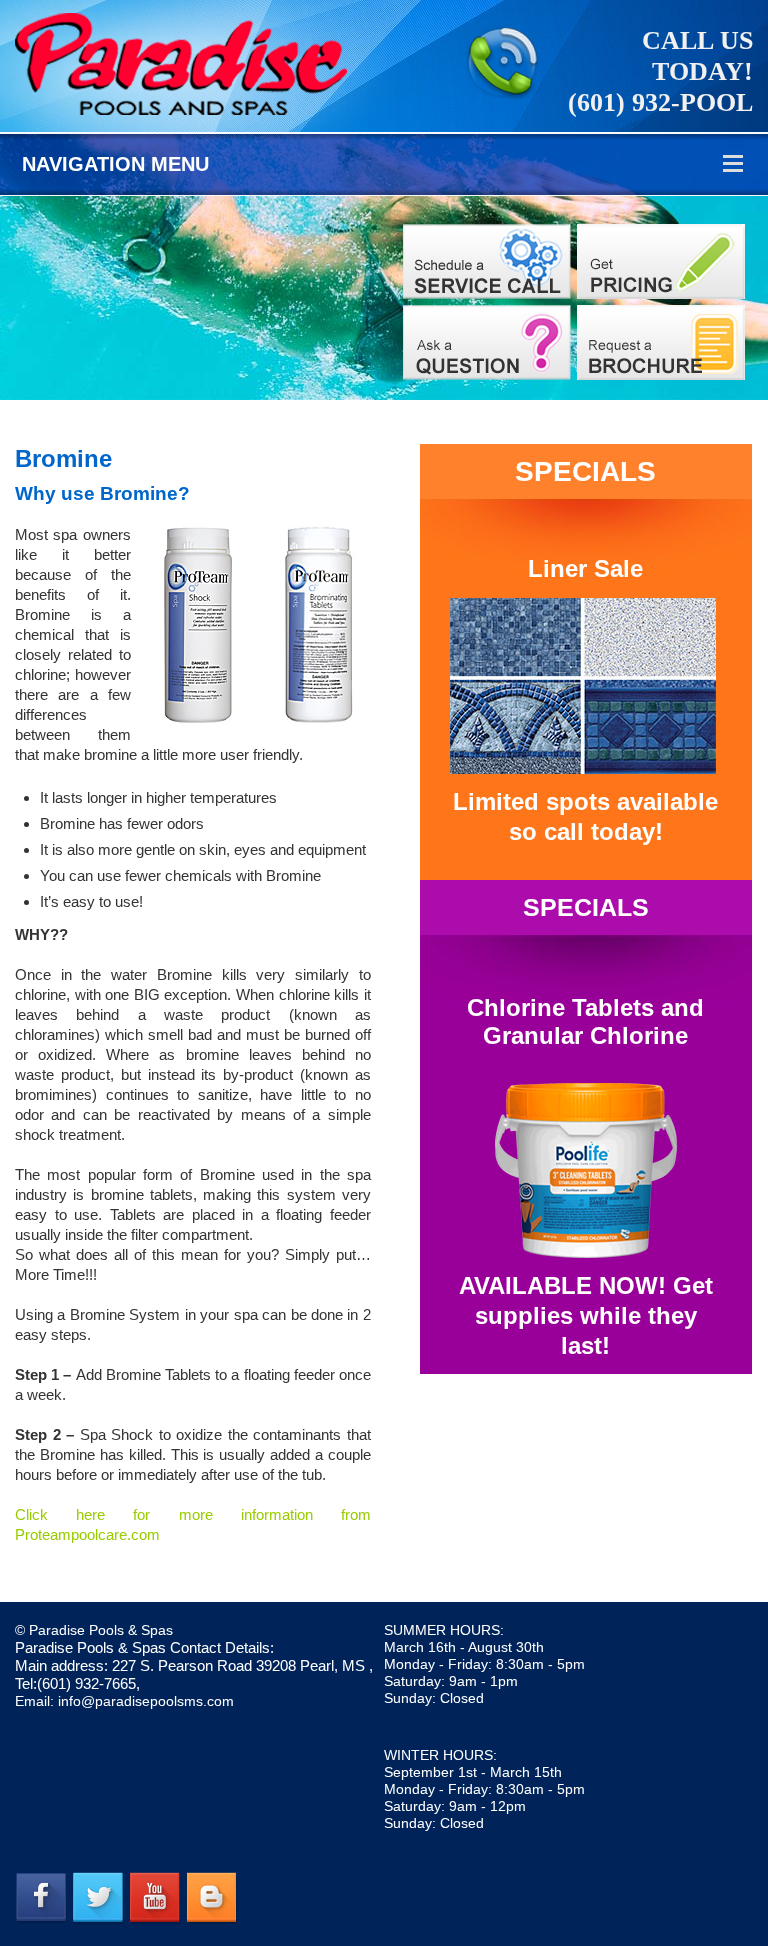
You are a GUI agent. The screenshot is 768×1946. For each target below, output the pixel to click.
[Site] (487, 261)
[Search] (661, 261)
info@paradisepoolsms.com (146, 1701)
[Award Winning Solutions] (487, 342)
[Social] (661, 342)
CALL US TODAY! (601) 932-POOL (660, 71)
